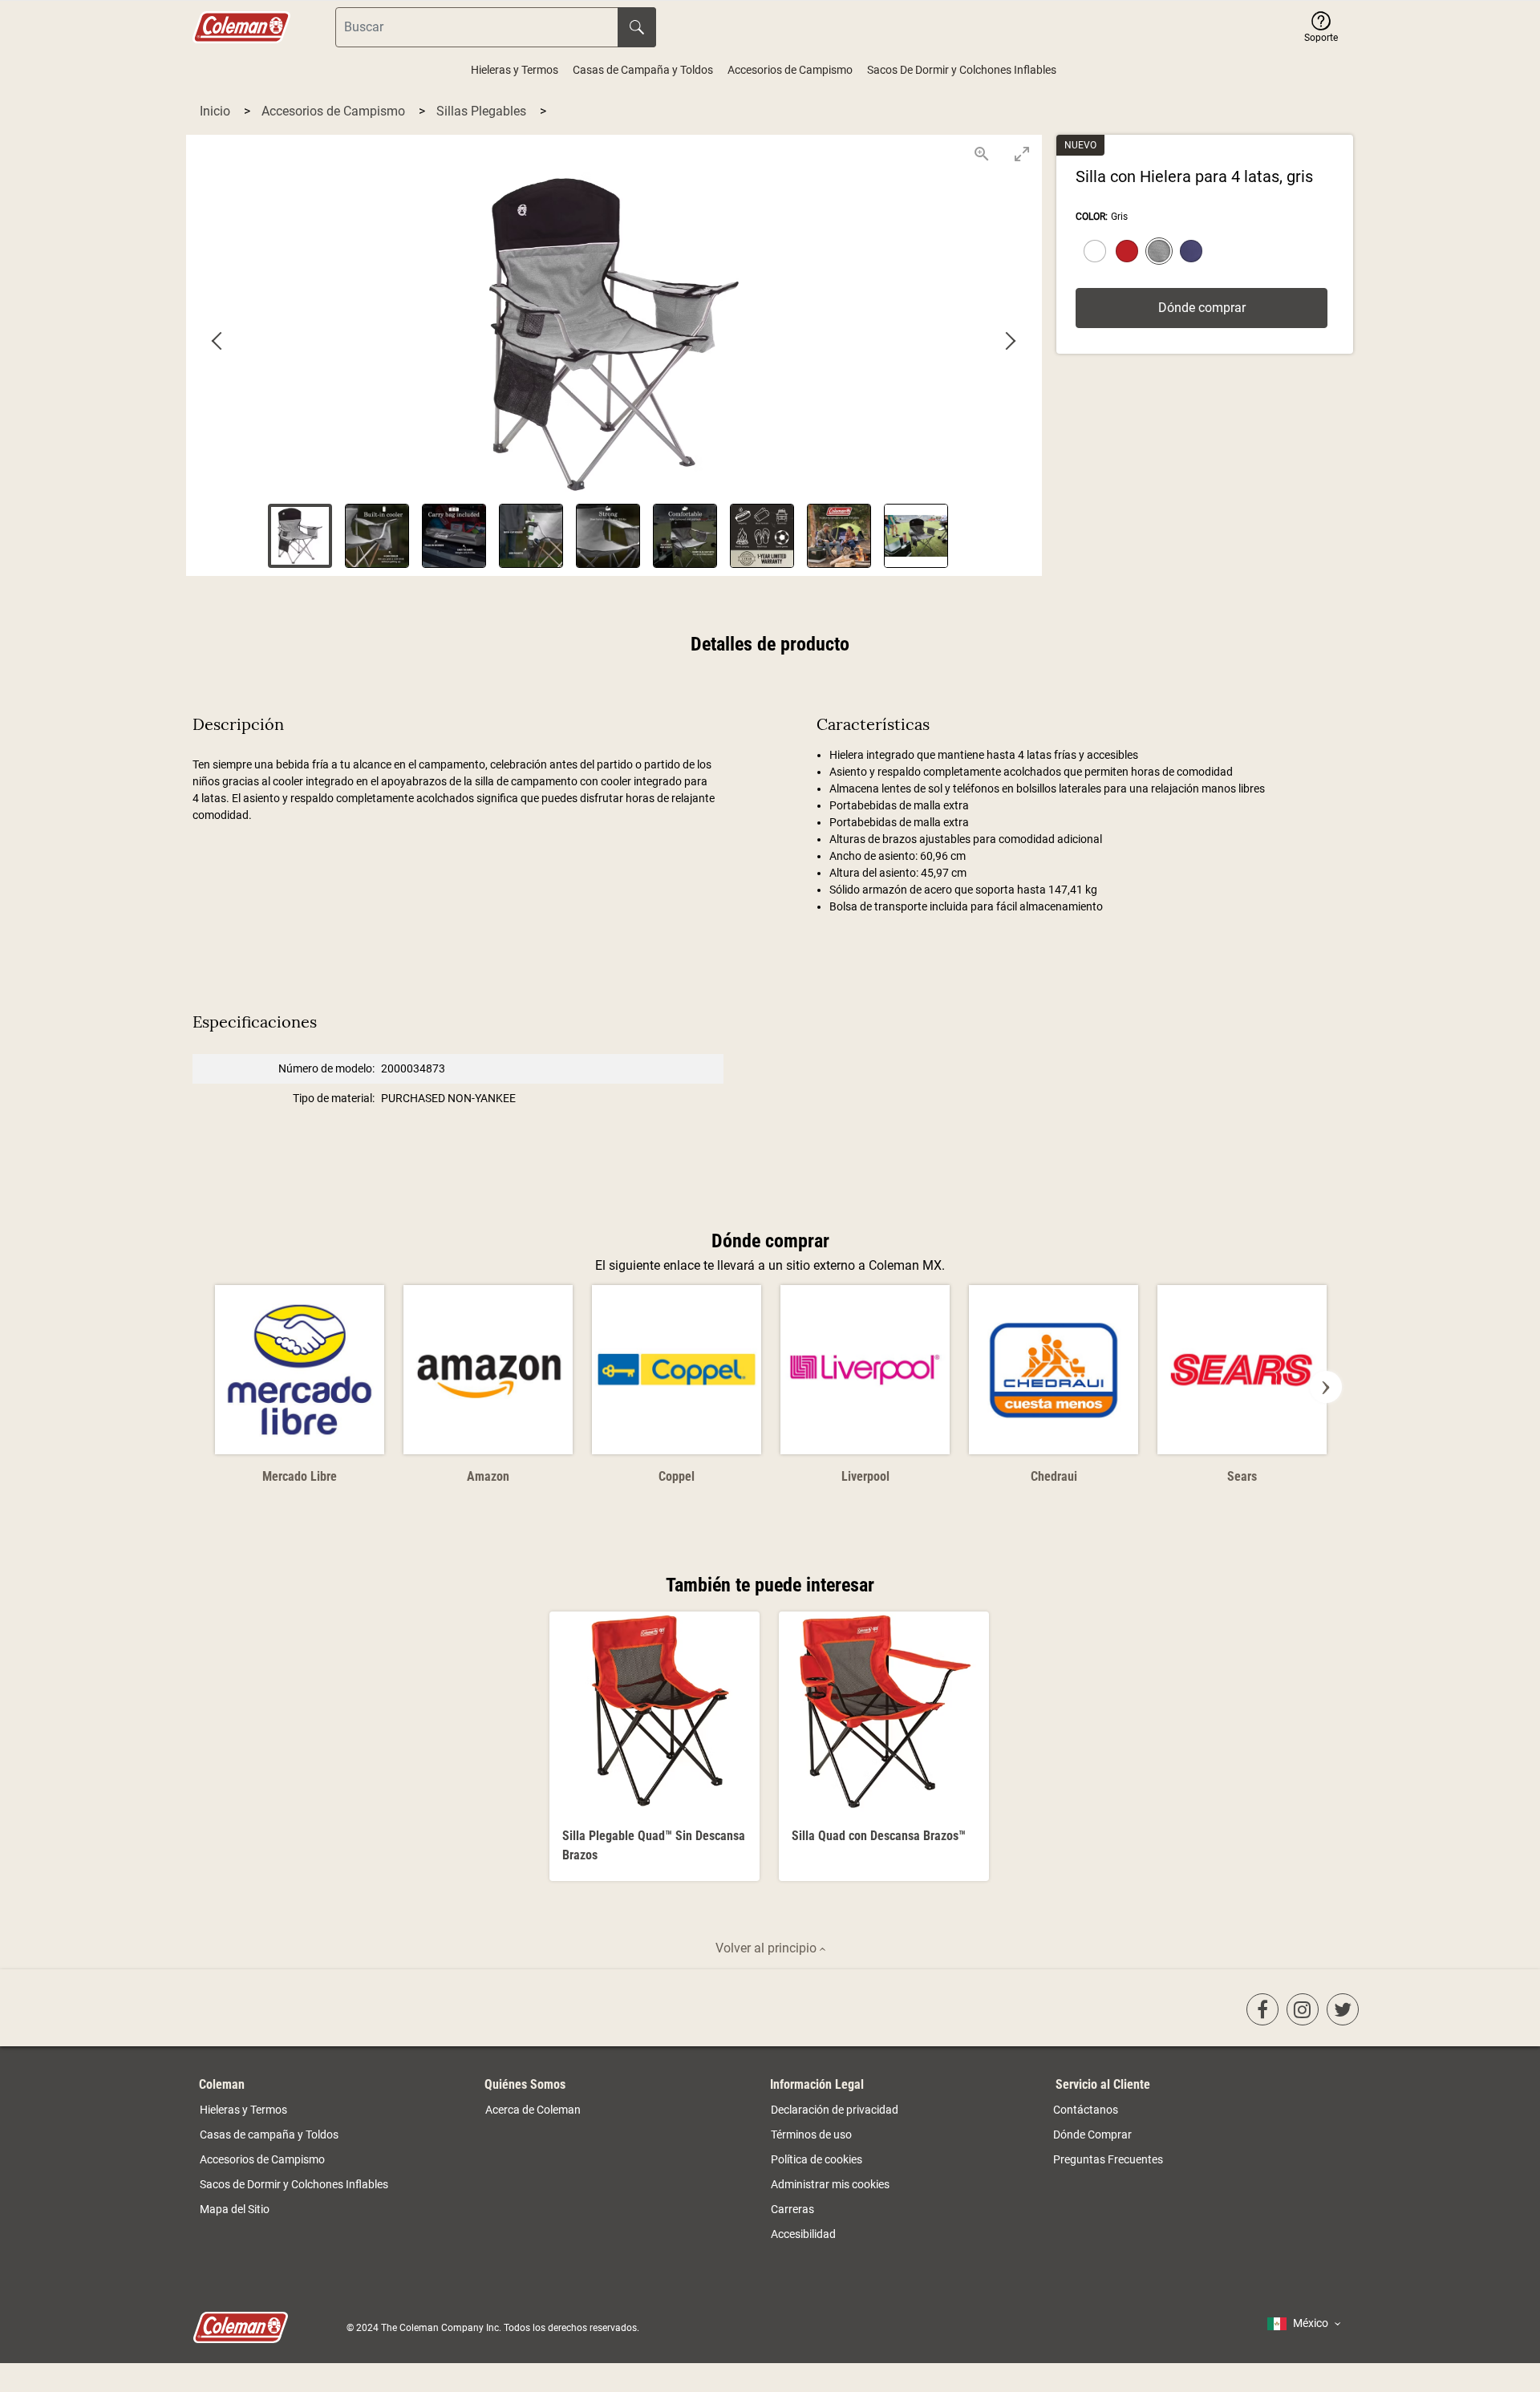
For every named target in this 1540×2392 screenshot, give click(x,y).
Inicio (217, 111)
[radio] (1092, 253)
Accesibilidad (803, 2234)
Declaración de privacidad (835, 2110)
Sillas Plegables (483, 111)
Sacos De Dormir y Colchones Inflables (962, 70)
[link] (1262, 2009)
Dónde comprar (1202, 308)
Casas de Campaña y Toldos (643, 70)
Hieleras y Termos (515, 70)
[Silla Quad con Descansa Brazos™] (884, 1746)
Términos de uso (811, 2135)
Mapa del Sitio (235, 2209)
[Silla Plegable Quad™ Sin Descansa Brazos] (654, 1746)
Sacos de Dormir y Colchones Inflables (294, 2184)
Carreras (792, 2209)
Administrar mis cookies (830, 2184)
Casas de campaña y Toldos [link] (269, 2135)
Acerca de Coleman (533, 2110)
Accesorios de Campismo (790, 70)
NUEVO (1080, 145)
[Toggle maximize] (1022, 154)
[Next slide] (1010, 342)
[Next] (1326, 1387)
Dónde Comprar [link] (1092, 2135)
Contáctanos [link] (1086, 2110)
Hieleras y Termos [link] (243, 2110)
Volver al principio (768, 1948)
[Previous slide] (218, 342)
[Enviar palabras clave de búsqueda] (637, 27)
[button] (1321, 27)
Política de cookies (817, 2159)
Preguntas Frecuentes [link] (1108, 2159)
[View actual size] (982, 154)
